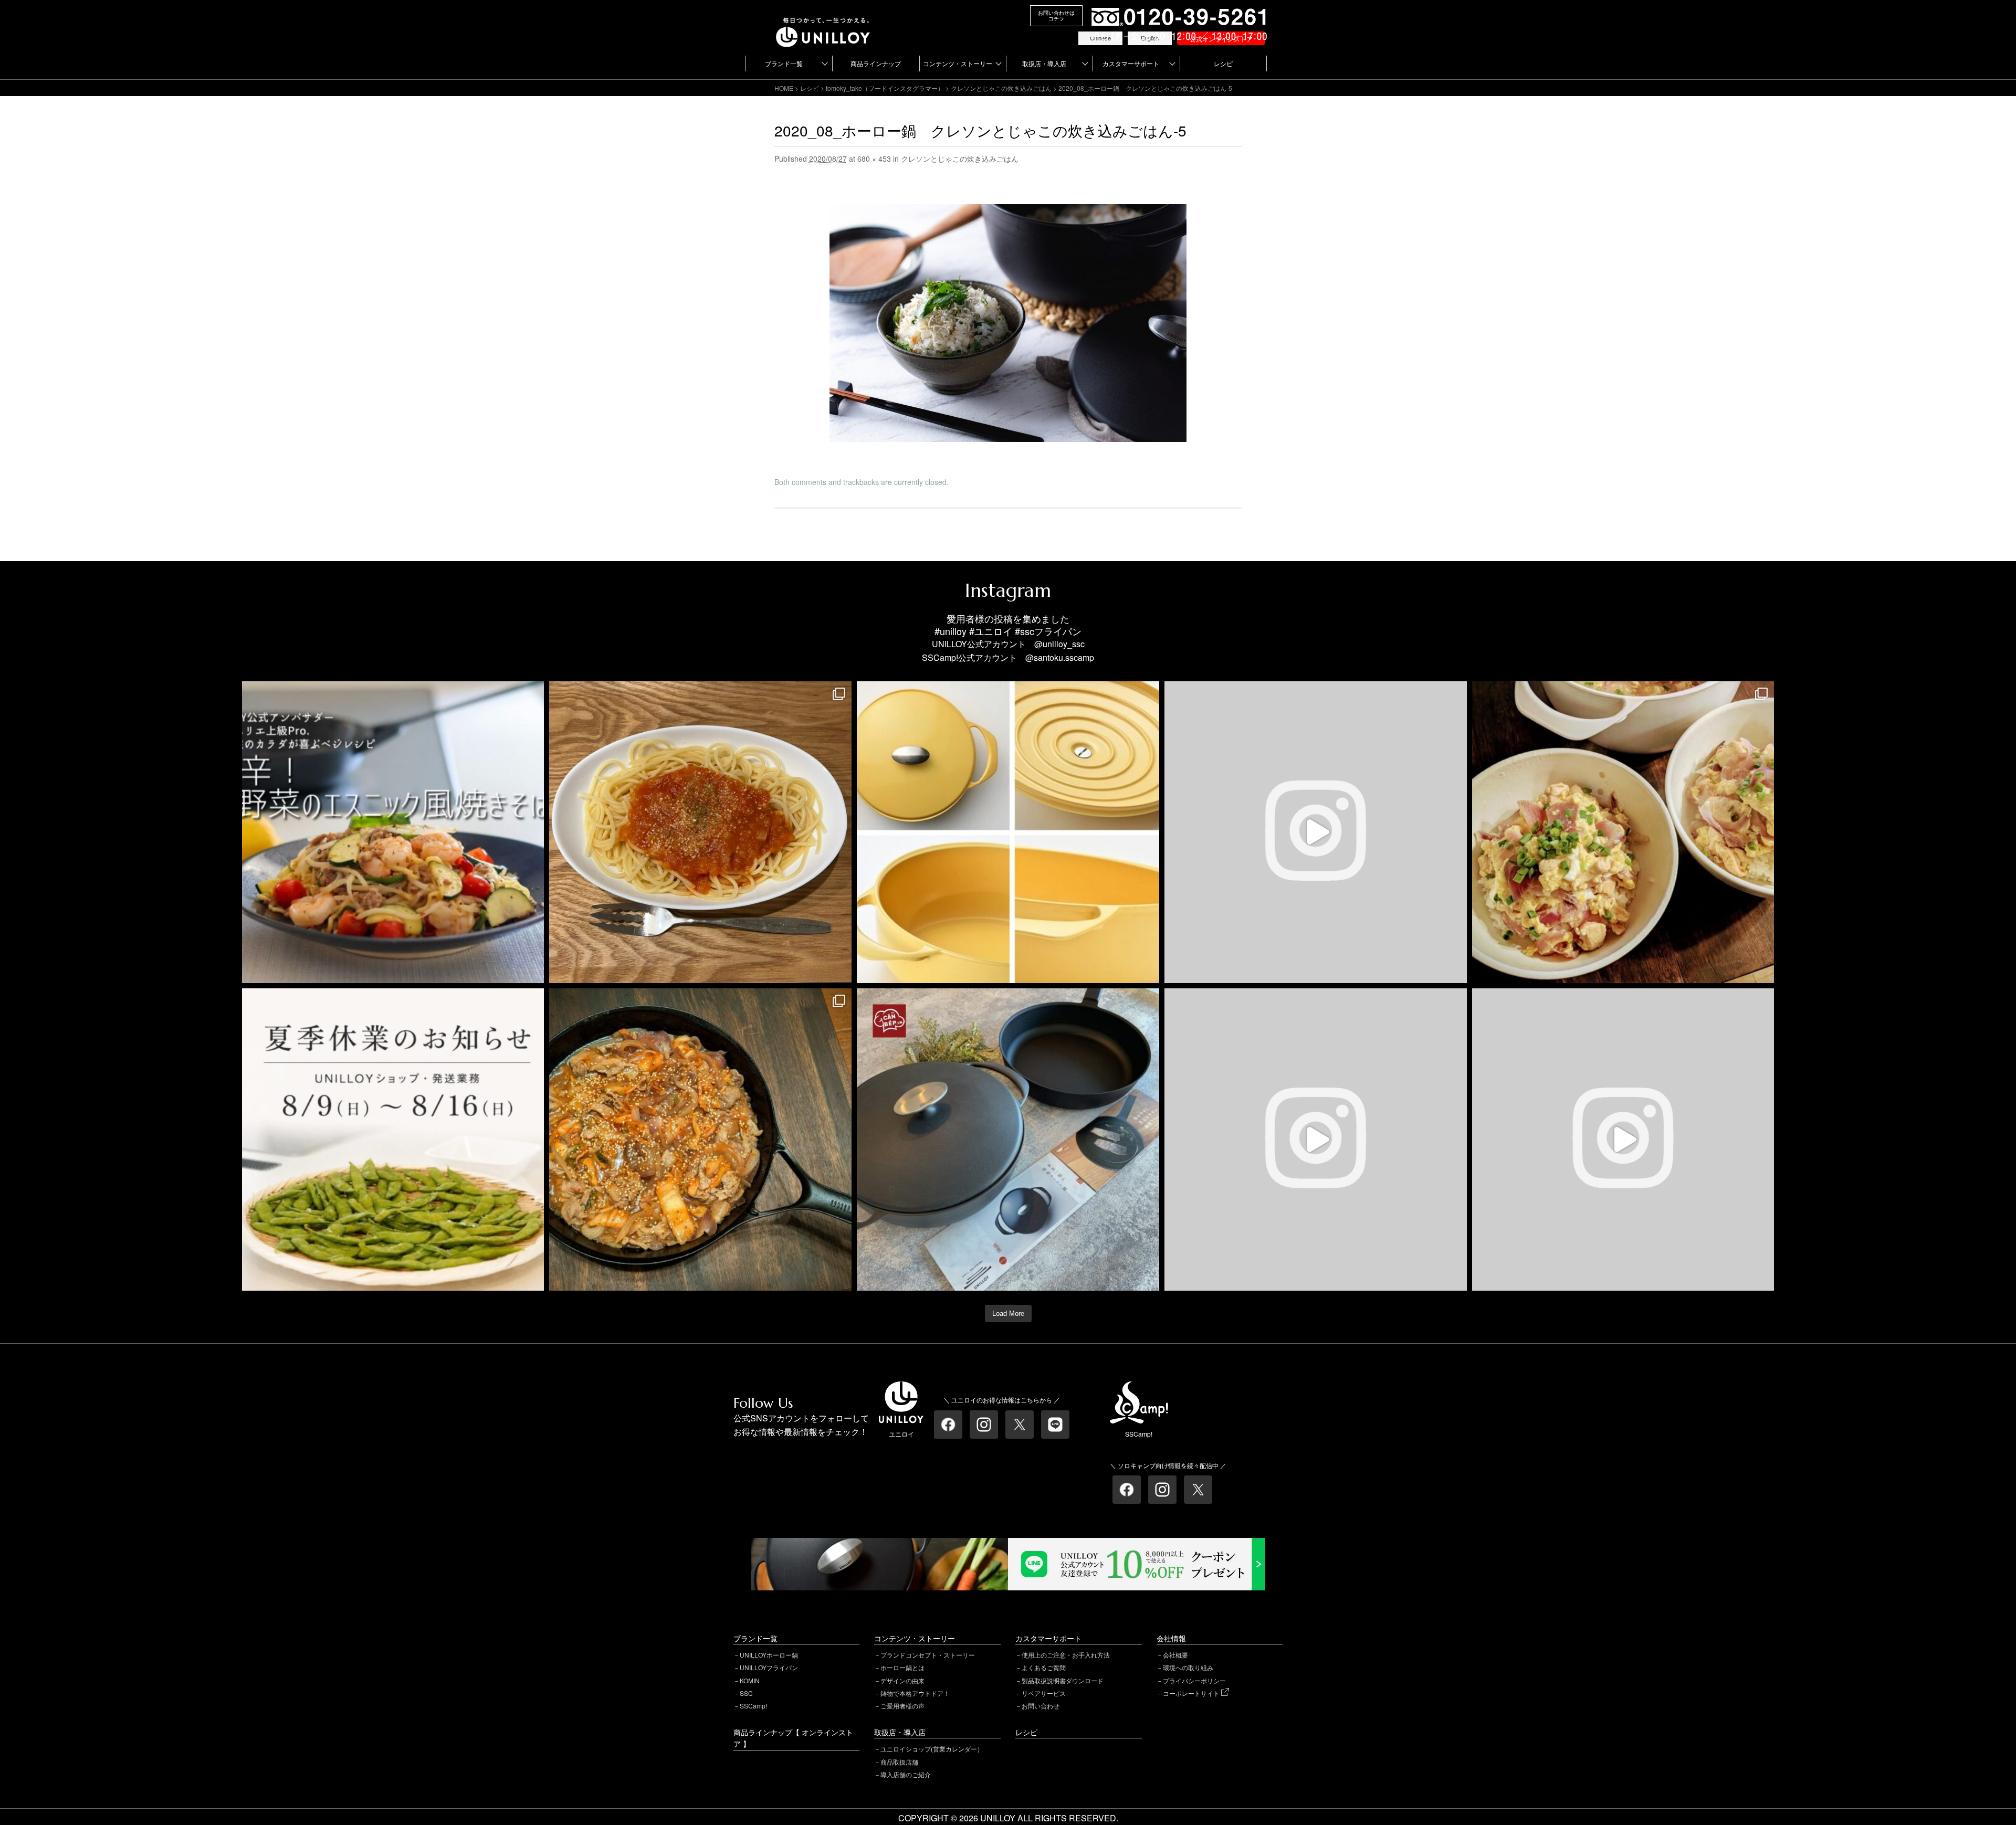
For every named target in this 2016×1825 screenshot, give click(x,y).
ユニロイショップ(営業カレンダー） (932, 1749)
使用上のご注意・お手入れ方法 (1066, 1655)
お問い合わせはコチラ (1056, 15)
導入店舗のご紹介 (906, 1774)
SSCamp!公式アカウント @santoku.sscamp (1008, 657)
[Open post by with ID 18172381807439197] (393, 1140)
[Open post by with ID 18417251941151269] (1623, 832)
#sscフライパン (1048, 631)
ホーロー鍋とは (902, 1667)
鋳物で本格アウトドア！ (915, 1693)
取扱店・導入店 (1044, 63)
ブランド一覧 (784, 63)
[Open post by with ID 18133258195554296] (1316, 832)
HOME (784, 88)
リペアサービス (1044, 1693)
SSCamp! (753, 1706)
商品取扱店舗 (899, 1762)
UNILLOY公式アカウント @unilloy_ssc (1008, 644)
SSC (746, 1693)
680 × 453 (874, 159)
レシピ (1223, 63)
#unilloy (951, 631)
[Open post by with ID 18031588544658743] (393, 832)
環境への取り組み (1188, 1667)
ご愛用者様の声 (902, 1706)
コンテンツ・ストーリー (958, 63)
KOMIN (750, 1680)
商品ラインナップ (876, 63)
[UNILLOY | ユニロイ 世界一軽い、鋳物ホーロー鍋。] (823, 22)
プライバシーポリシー (1194, 1680)
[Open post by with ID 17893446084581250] (1316, 1140)
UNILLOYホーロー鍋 (769, 1655)
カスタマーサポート (1131, 63)
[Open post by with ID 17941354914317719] (700, 832)
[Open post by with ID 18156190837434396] (700, 1140)
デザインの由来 (902, 1680)
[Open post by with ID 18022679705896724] (1008, 832)
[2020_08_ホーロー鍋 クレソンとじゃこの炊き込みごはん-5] (1008, 211)
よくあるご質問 (1044, 1667)
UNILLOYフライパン (769, 1667)
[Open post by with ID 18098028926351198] (1008, 1140)
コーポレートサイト (1192, 1693)
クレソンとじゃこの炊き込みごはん (1001, 88)
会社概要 (1175, 1655)
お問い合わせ (1041, 1706)
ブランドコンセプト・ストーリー (928, 1655)
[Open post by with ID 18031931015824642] (1623, 1140)
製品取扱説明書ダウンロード (1063, 1680)
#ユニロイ (991, 631)
